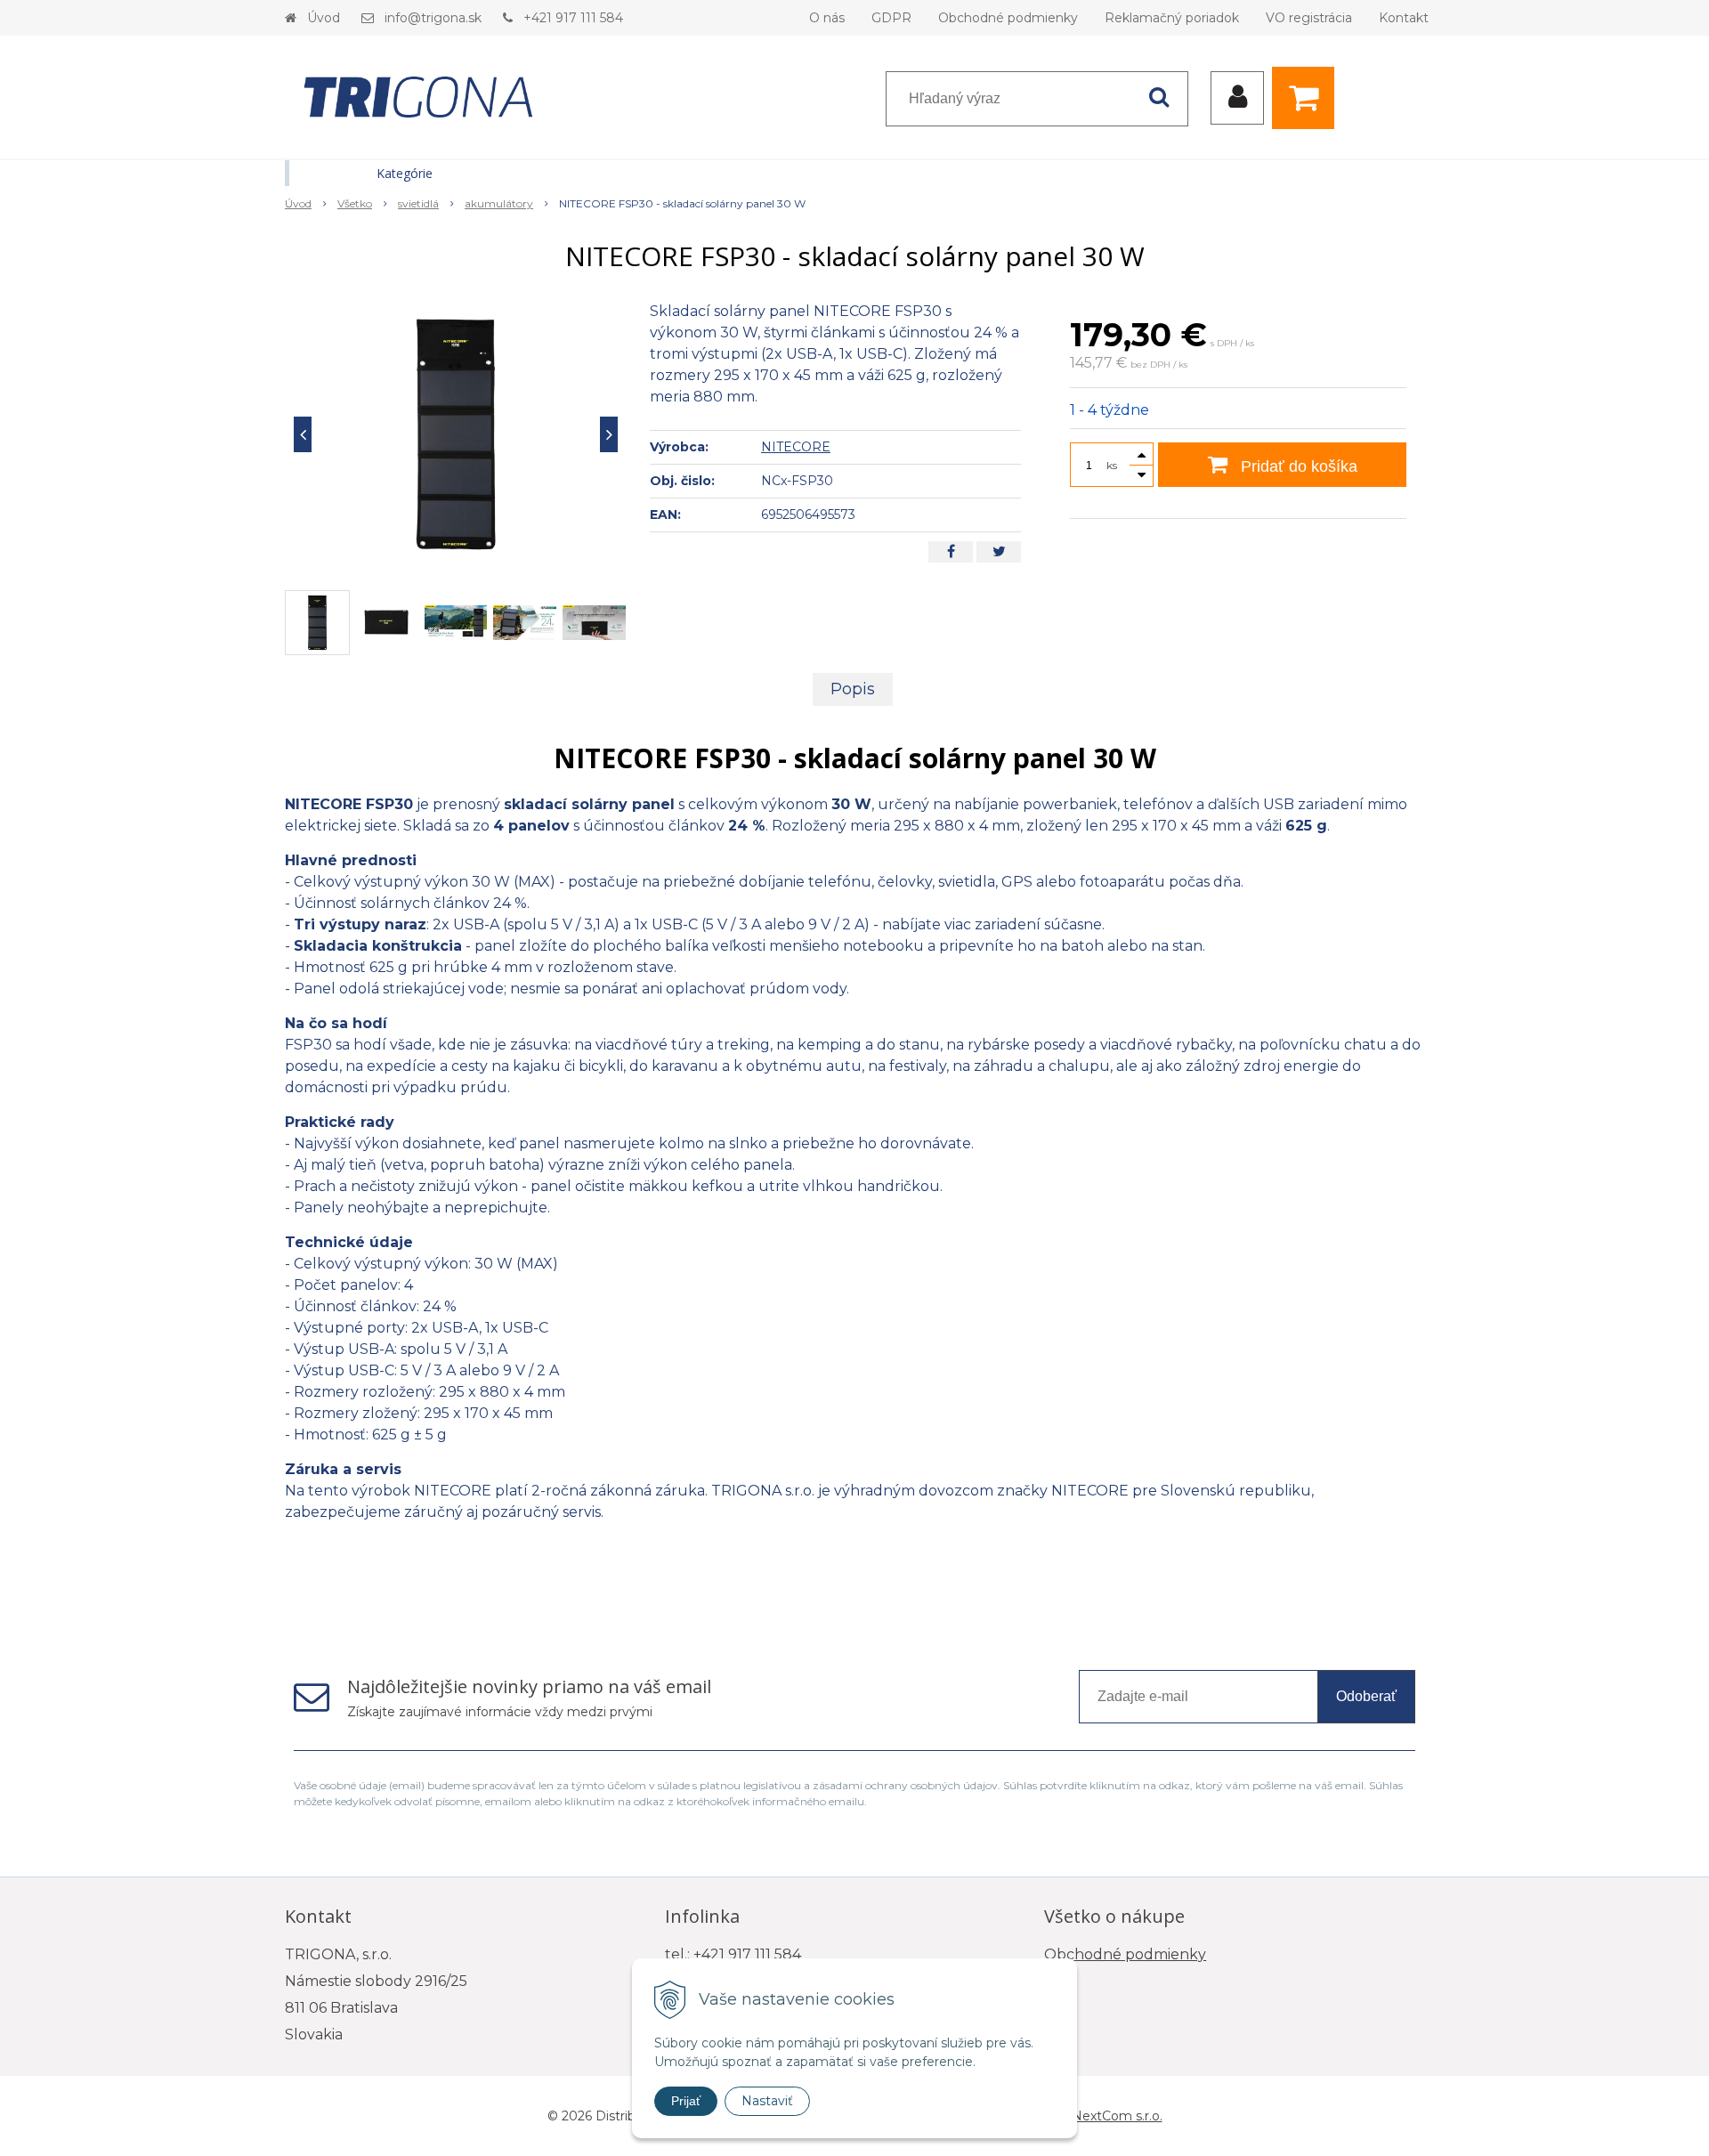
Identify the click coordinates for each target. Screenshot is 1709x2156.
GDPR (891, 18)
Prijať (686, 2101)
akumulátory (499, 203)
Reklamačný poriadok (1172, 18)
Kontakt (1404, 18)
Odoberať (1366, 1696)
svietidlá (418, 203)
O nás (827, 18)
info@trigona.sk (433, 18)
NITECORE (796, 447)
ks (1112, 465)
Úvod (324, 18)
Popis (853, 689)
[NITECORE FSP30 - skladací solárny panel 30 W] (456, 434)
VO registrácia (1309, 18)
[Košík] (1308, 98)
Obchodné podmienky (1008, 18)
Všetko (355, 203)
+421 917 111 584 (573, 18)
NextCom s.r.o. (1117, 2116)
